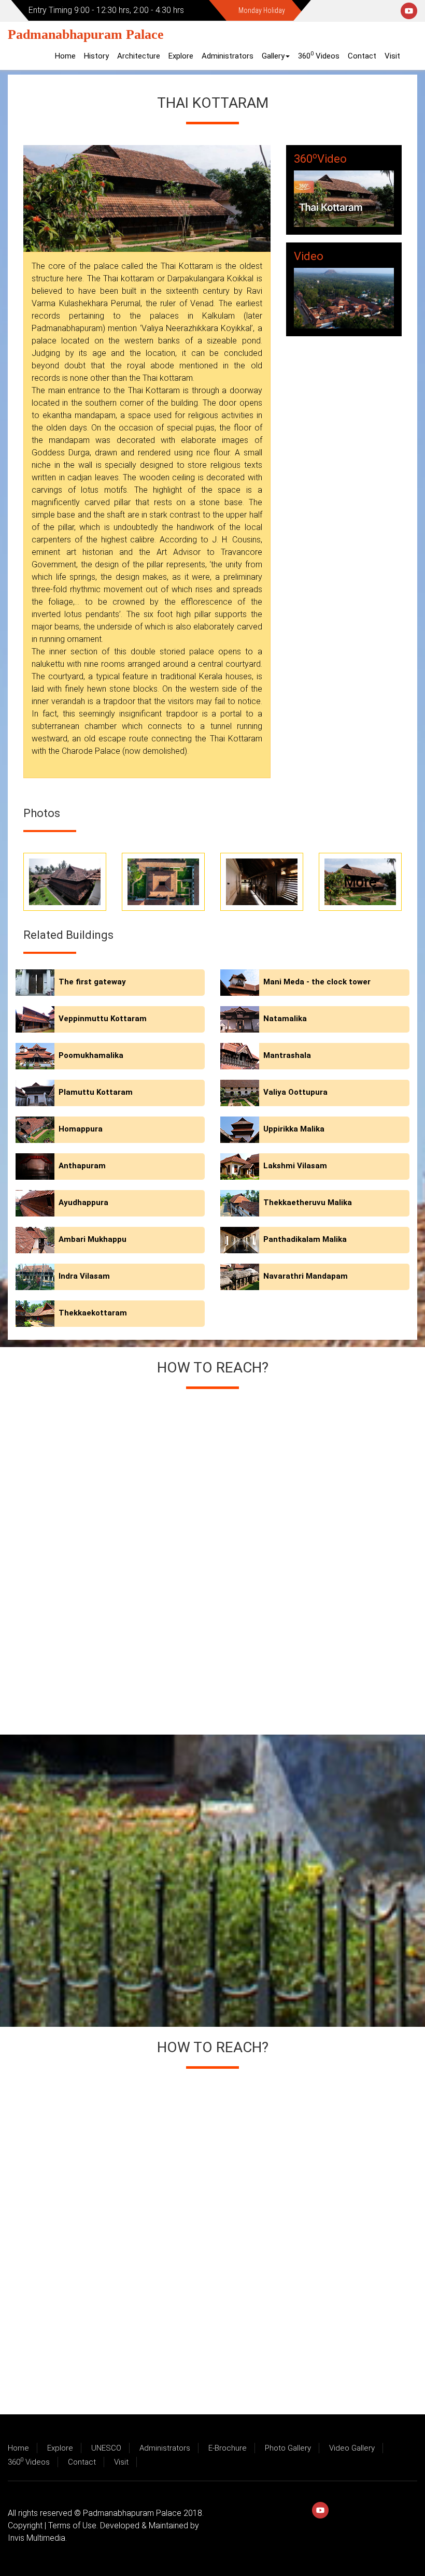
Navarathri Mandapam (306, 1276)
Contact (362, 56)
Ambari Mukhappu (93, 1239)
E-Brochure (228, 2448)
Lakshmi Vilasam (295, 1166)
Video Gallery (352, 2448)
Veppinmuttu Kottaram (103, 1019)
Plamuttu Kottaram (96, 1092)
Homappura (81, 1129)
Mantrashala (287, 1055)
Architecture (139, 56)
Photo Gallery (288, 2448)
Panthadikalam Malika (305, 1239)
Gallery (273, 56)
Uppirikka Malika (294, 1129)
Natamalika (285, 1019)
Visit (392, 56)
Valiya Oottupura (295, 1092)
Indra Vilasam (84, 1276)
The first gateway (92, 982)
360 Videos (319, 55)
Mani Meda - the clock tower (317, 982)
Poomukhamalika (91, 1055)
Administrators (228, 56)
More (360, 882)
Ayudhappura (83, 1203)
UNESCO (106, 2448)
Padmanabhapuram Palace (86, 34)
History (96, 56)
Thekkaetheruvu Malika (308, 1203)
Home (65, 56)
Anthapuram (82, 1166)
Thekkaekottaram (93, 1313)
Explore (181, 56)
